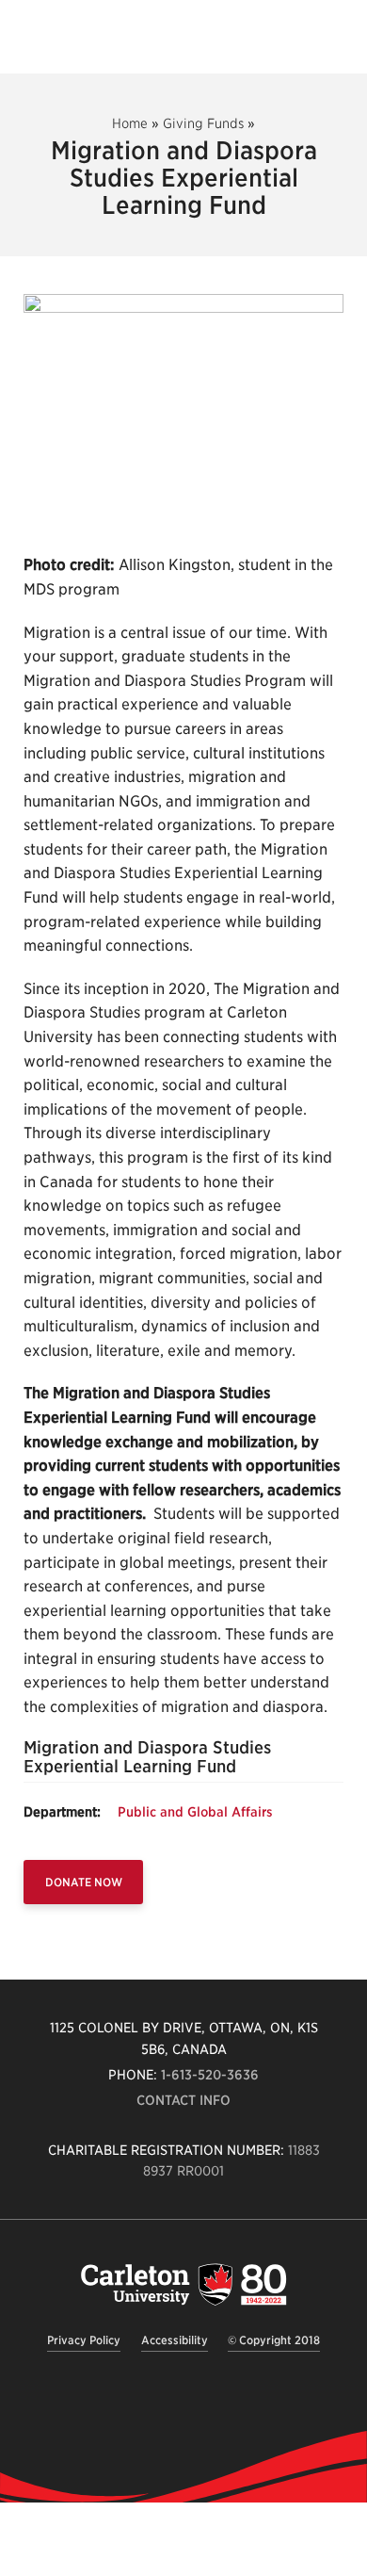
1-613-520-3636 (210, 2075)
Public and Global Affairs (195, 1812)
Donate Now (84, 1882)
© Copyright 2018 (274, 2340)
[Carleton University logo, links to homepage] (183, 2284)
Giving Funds (203, 123)
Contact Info (183, 2100)
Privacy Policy (84, 2340)
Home (130, 123)
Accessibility (175, 2340)
